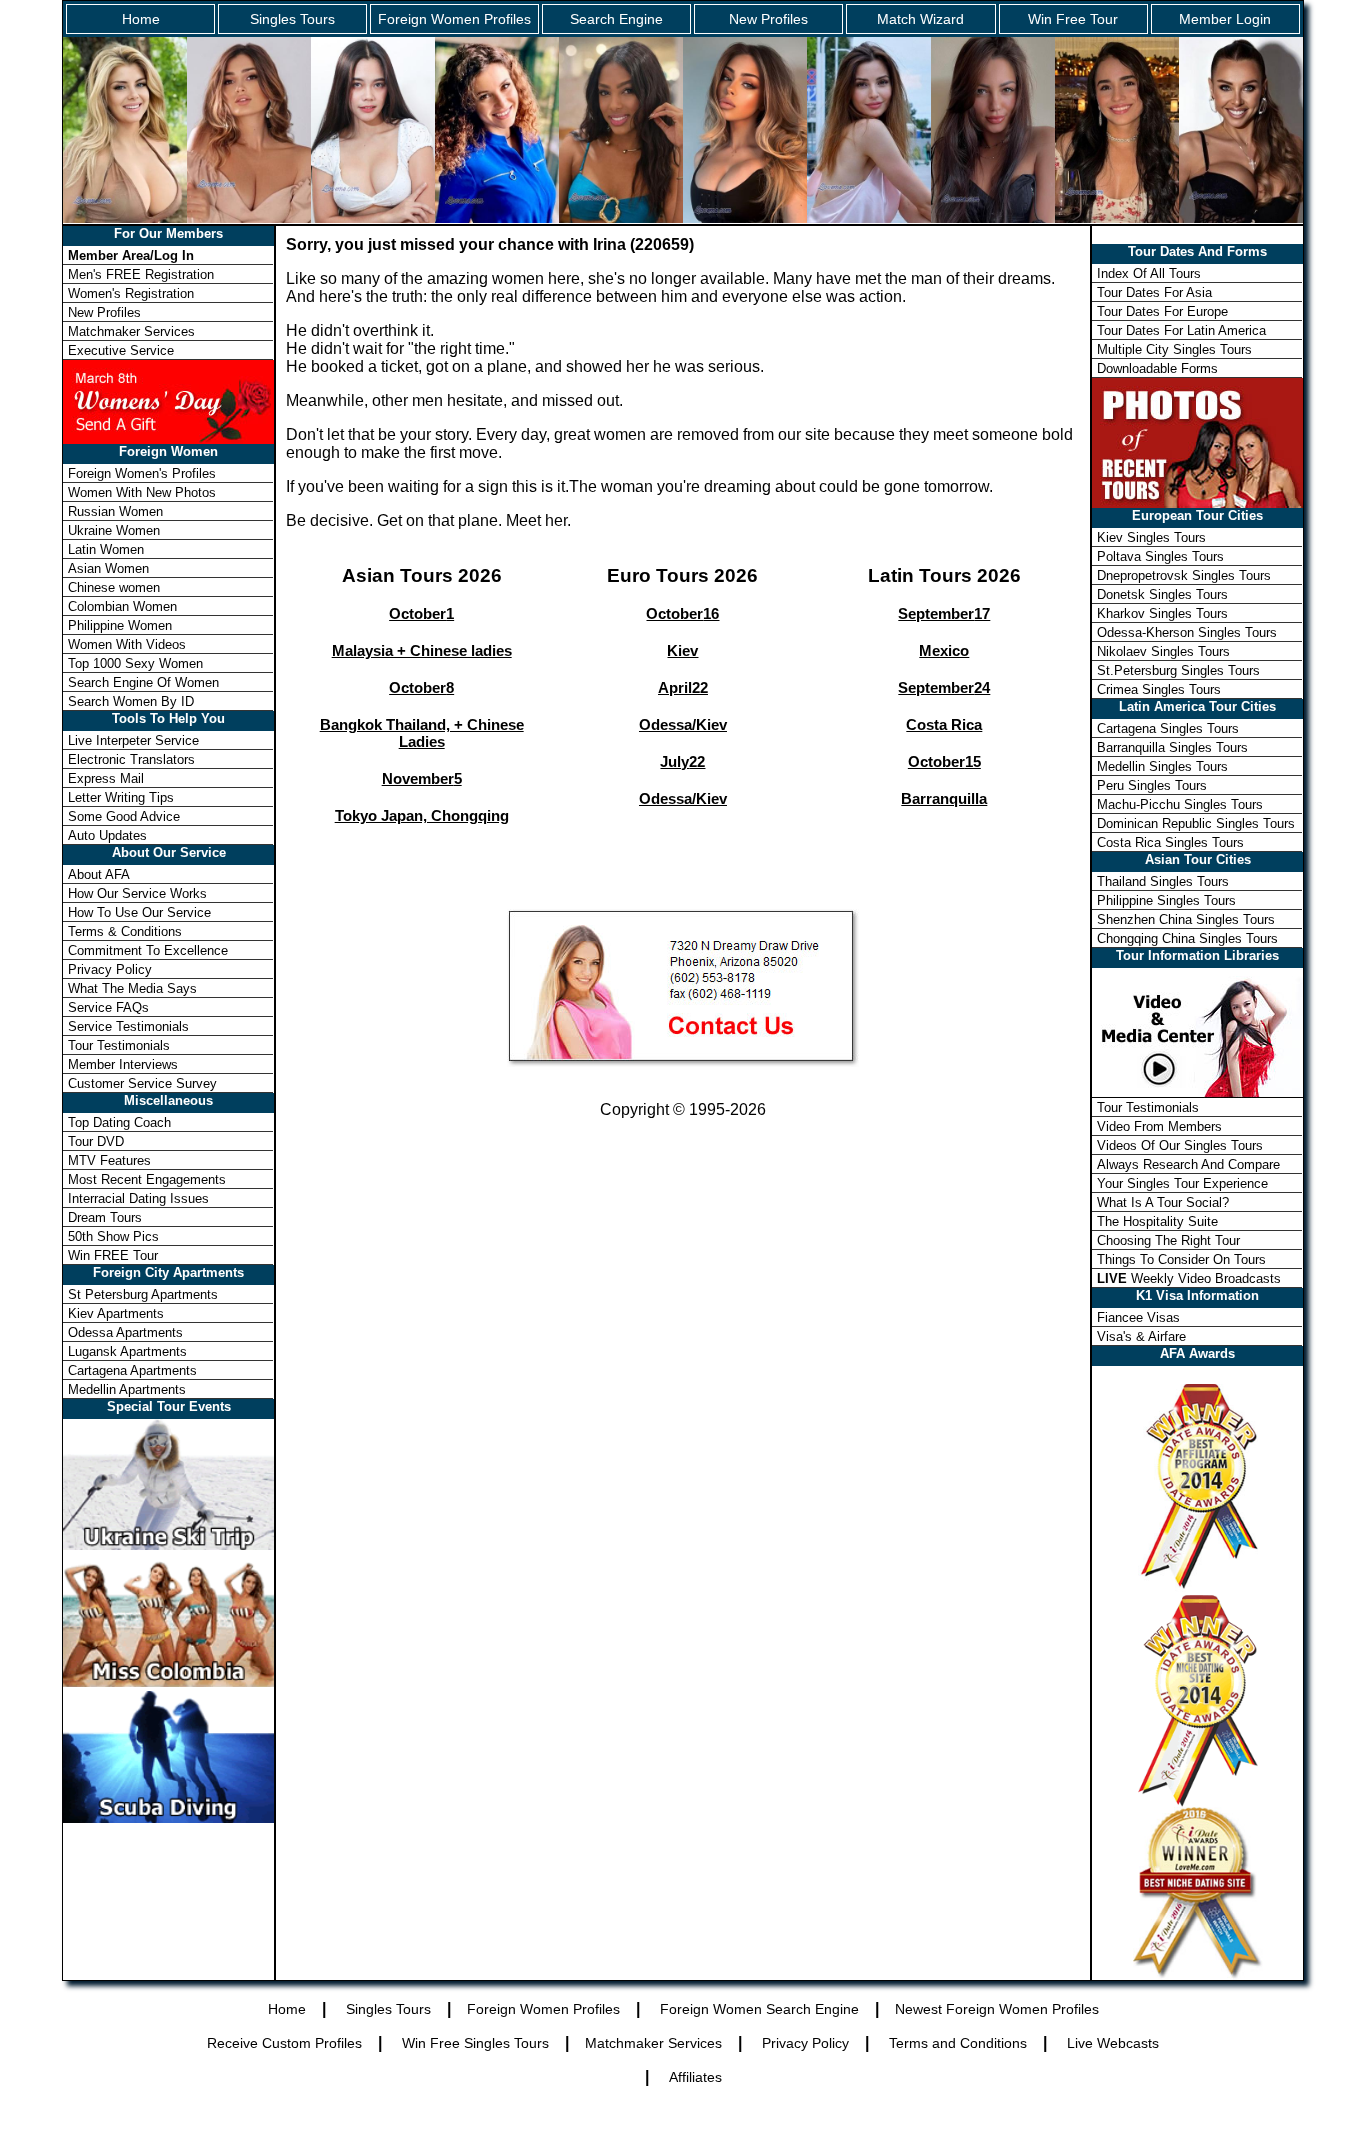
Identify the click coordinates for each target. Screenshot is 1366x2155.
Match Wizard (920, 19)
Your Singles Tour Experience (1182, 1183)
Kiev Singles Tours (1151, 537)
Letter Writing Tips (121, 797)
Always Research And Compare (1188, 1164)
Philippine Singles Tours (1166, 900)
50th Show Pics (113, 1236)
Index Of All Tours (1149, 273)
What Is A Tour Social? (1163, 1202)
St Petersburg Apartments (143, 1294)
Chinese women (114, 587)
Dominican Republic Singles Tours (1196, 823)
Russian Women (115, 511)
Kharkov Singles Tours (1162, 613)
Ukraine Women (114, 530)
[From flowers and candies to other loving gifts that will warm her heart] (168, 400)
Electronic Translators (131, 759)
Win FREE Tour (113, 1255)
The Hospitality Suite (1157, 1221)
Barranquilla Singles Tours (1172, 747)
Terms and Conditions (958, 2043)
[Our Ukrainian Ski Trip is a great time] (168, 1544)
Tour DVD (96, 1141)
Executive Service (121, 350)
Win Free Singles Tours (475, 2043)
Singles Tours (292, 19)
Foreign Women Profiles (454, 19)
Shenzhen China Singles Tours (1186, 919)
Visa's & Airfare (1141, 1336)
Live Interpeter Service (133, 740)
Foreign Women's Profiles (142, 473)
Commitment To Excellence (148, 950)
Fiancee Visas (1138, 1317)
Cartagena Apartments (132, 1370)
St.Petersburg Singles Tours (1178, 670)
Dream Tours (105, 1217)
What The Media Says (132, 988)
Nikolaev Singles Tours (1163, 651)
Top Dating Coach (119, 1122)
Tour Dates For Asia (1154, 292)
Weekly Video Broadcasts (1189, 1278)
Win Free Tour (1073, 19)
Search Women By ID (131, 701)
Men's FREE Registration (141, 274)
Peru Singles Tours (1152, 785)
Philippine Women (120, 625)
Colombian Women (122, 606)
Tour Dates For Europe (1162, 311)
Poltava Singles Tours (1160, 556)
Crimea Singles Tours (1159, 689)
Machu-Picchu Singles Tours (1180, 804)
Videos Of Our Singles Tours (1180, 1145)
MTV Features (109, 1160)
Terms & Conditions (125, 931)
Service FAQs (108, 1007)
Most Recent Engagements (147, 1179)
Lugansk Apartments (127, 1351)
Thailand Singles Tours (1163, 881)
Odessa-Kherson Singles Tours (1187, 632)
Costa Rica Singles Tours (1170, 842)
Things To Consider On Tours (1181, 1259)
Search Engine (616, 19)
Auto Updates (107, 835)
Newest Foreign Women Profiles (997, 2009)
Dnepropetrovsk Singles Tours (1184, 575)
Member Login (1225, 19)
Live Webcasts (1113, 2043)
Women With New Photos (142, 492)
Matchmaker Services (131, 331)
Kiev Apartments (116, 1313)
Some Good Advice (124, 816)
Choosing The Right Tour (1168, 1240)
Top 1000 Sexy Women (135, 663)
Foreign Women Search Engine (759, 2009)
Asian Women (108, 568)
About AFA (99, 874)
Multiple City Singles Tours (1174, 349)
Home (141, 19)
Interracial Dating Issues (138, 1198)
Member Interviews (123, 1064)
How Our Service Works (137, 893)
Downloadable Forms (1157, 368)
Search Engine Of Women (143, 682)
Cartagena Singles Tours (1168, 728)
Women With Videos (127, 644)
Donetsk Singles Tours (1162, 594)
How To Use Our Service (139, 912)
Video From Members (1159, 1126)
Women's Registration (131, 293)
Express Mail (106, 778)
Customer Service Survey (142, 1083)
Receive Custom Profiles (284, 2043)
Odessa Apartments (125, 1332)
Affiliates (695, 2077)
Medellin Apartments (127, 1389)
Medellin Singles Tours (1162, 766)
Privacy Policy (110, 969)
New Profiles (768, 19)
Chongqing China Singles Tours (1187, 938)
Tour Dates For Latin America (1181, 330)
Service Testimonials (128, 1026)
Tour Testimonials (119, 1045)
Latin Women (106, 549)
